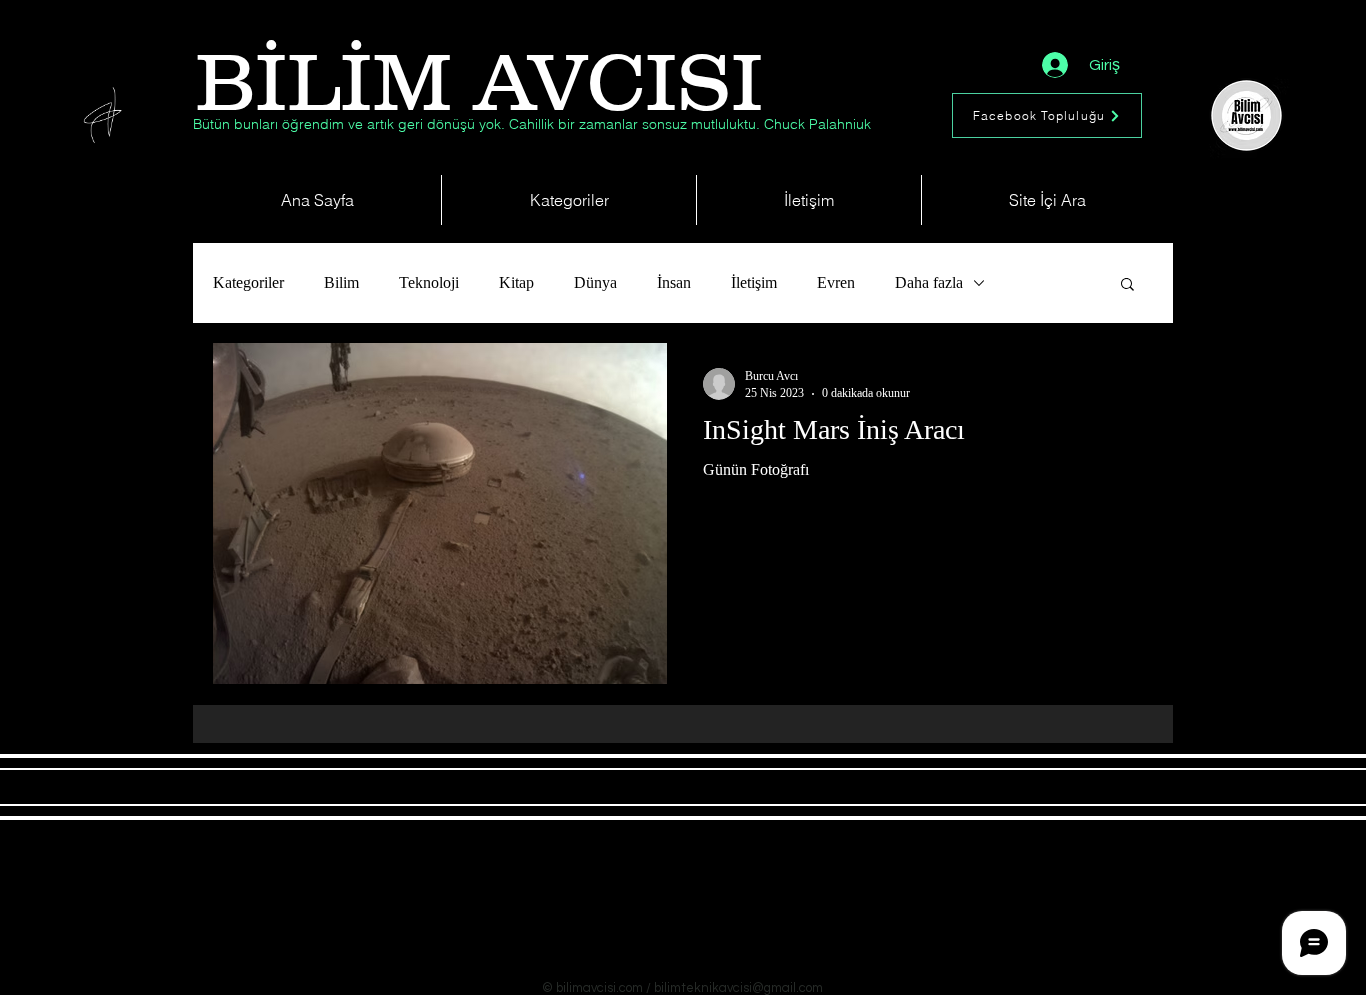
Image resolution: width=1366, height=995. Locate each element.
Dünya (595, 282)
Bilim (341, 282)
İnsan (674, 282)
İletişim (754, 282)
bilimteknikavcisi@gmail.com (738, 988)
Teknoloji (429, 282)
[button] (1127, 285)
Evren (836, 282)
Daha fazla (929, 282)
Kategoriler (248, 282)
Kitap (516, 282)
